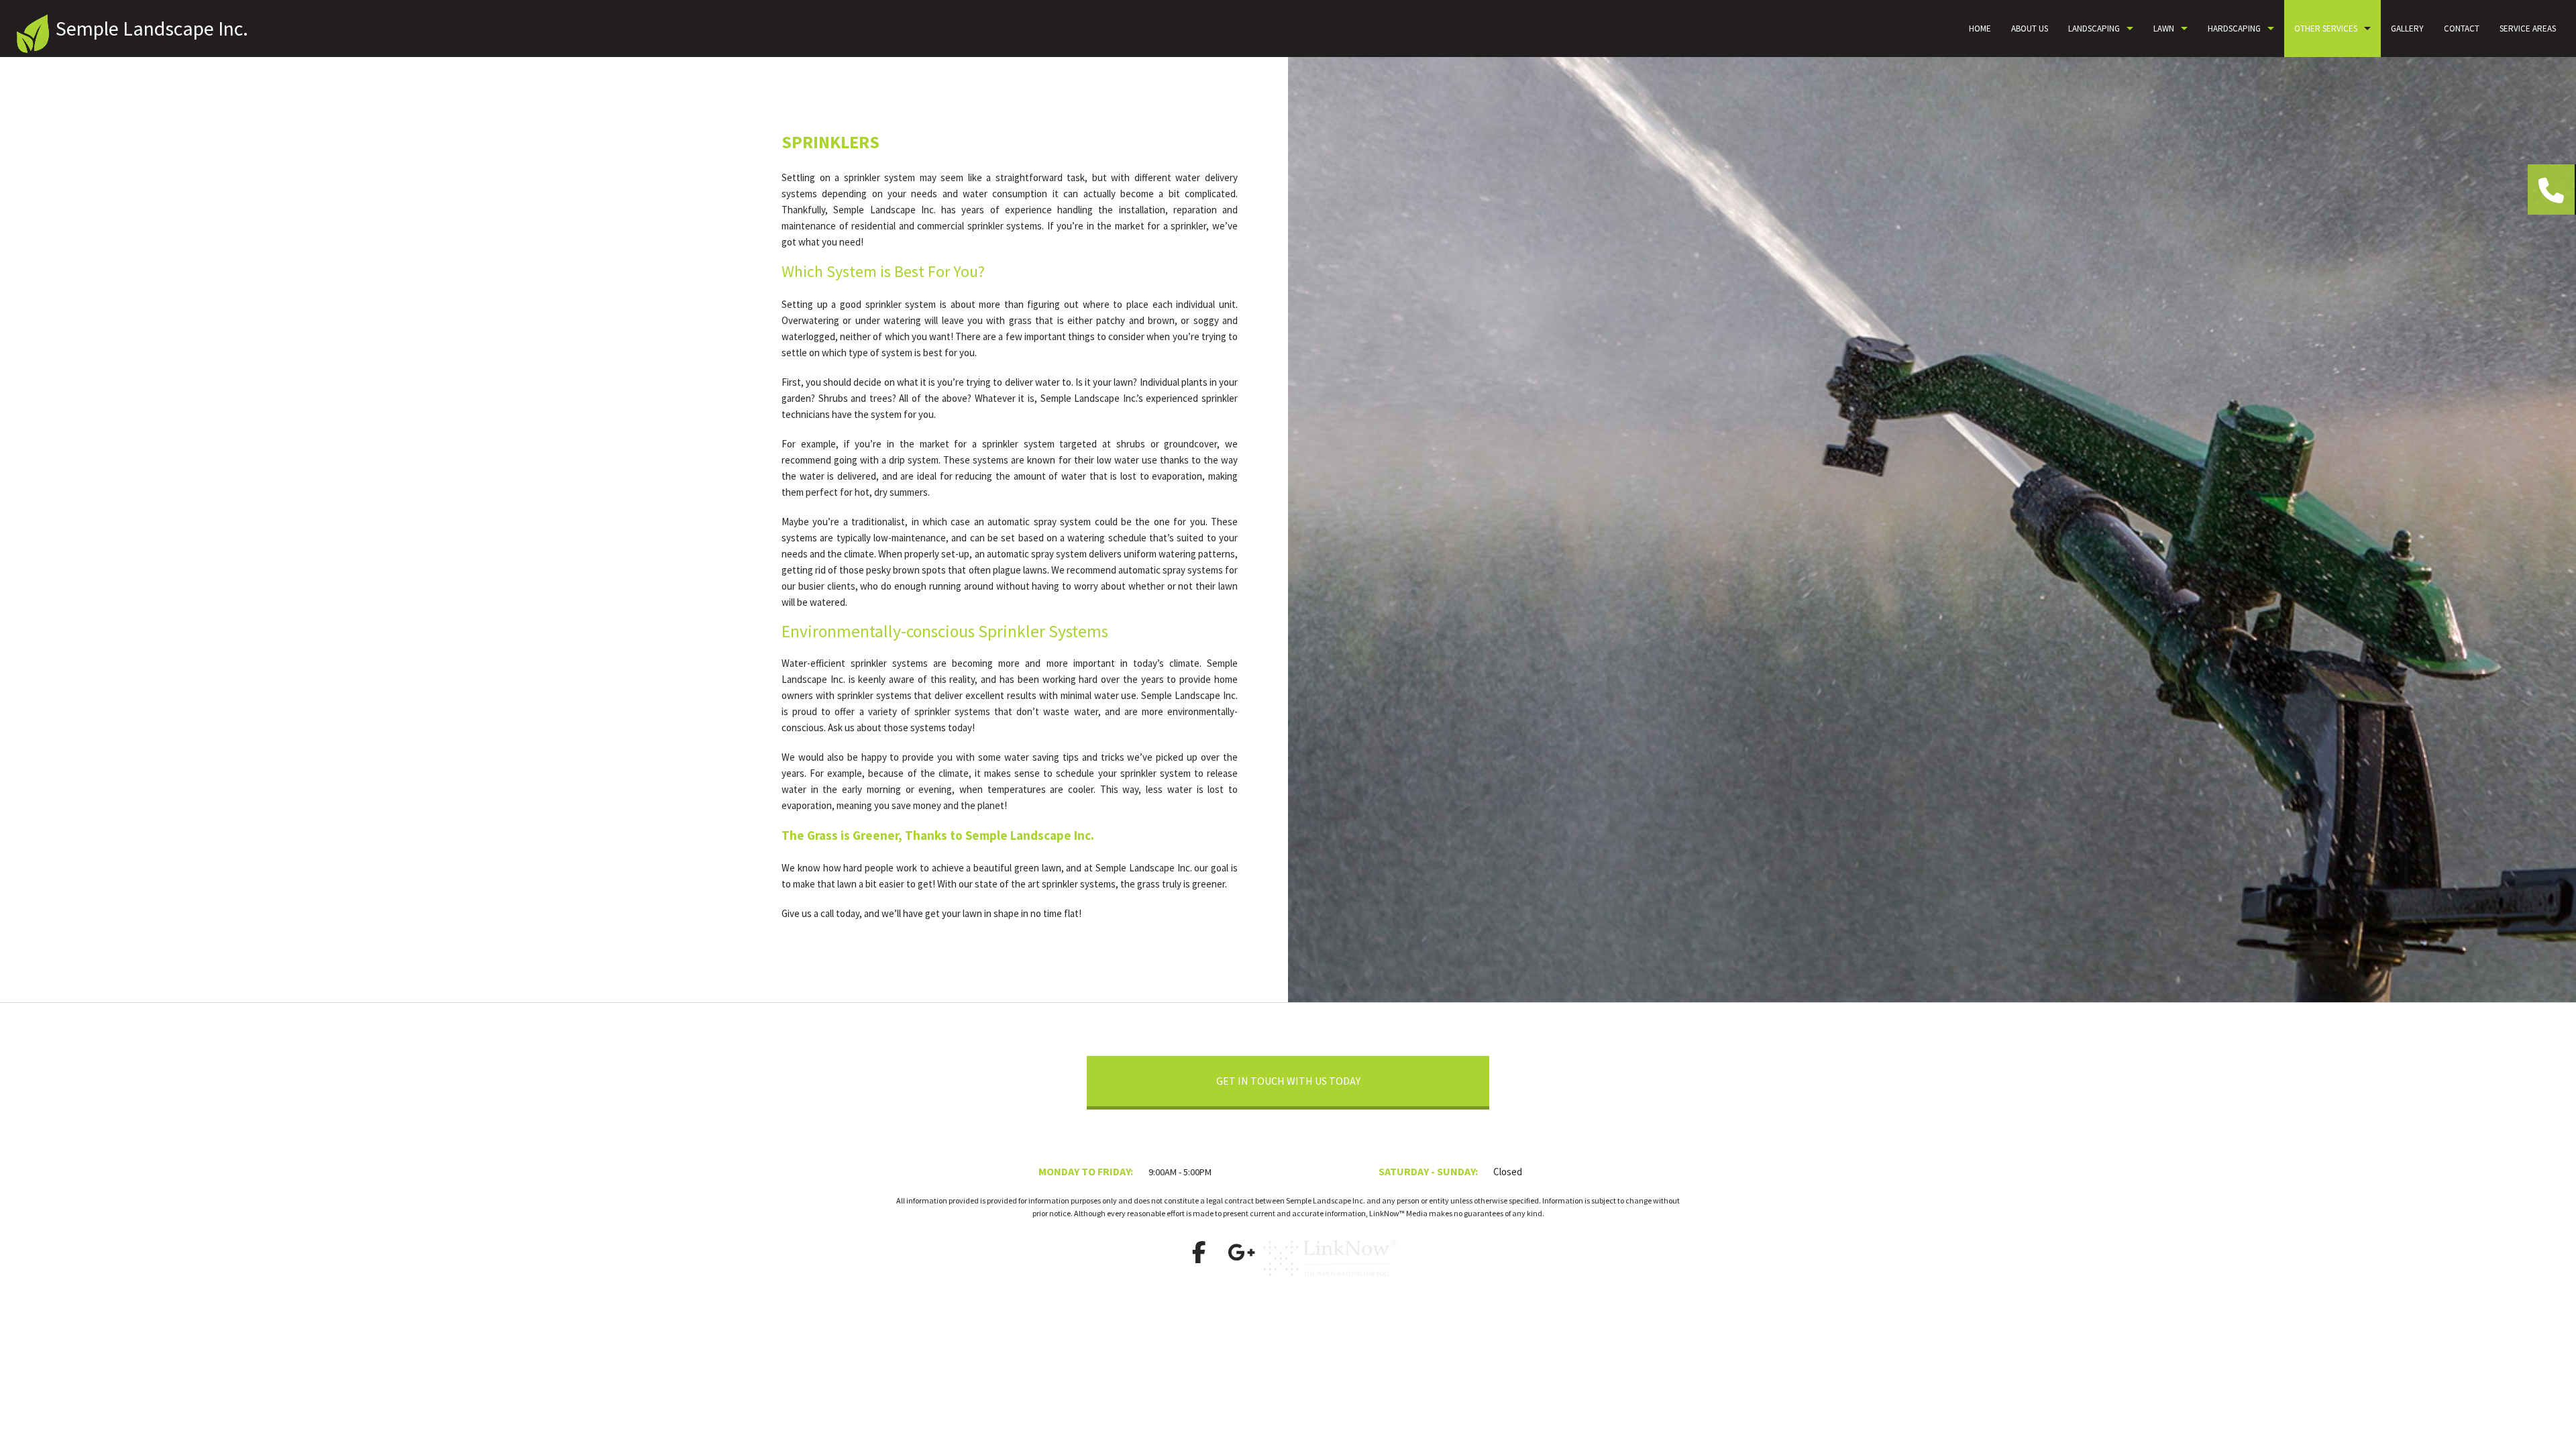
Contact (2462, 29)
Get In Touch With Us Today (1288, 1081)
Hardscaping (2234, 29)
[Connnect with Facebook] (1199, 1256)
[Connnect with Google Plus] (1241, 1256)
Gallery (2407, 29)
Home (1980, 29)
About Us (2030, 29)
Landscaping (2094, 29)
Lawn (2164, 29)
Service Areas (2528, 29)
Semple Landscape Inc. (152, 28)
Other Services (2326, 29)
